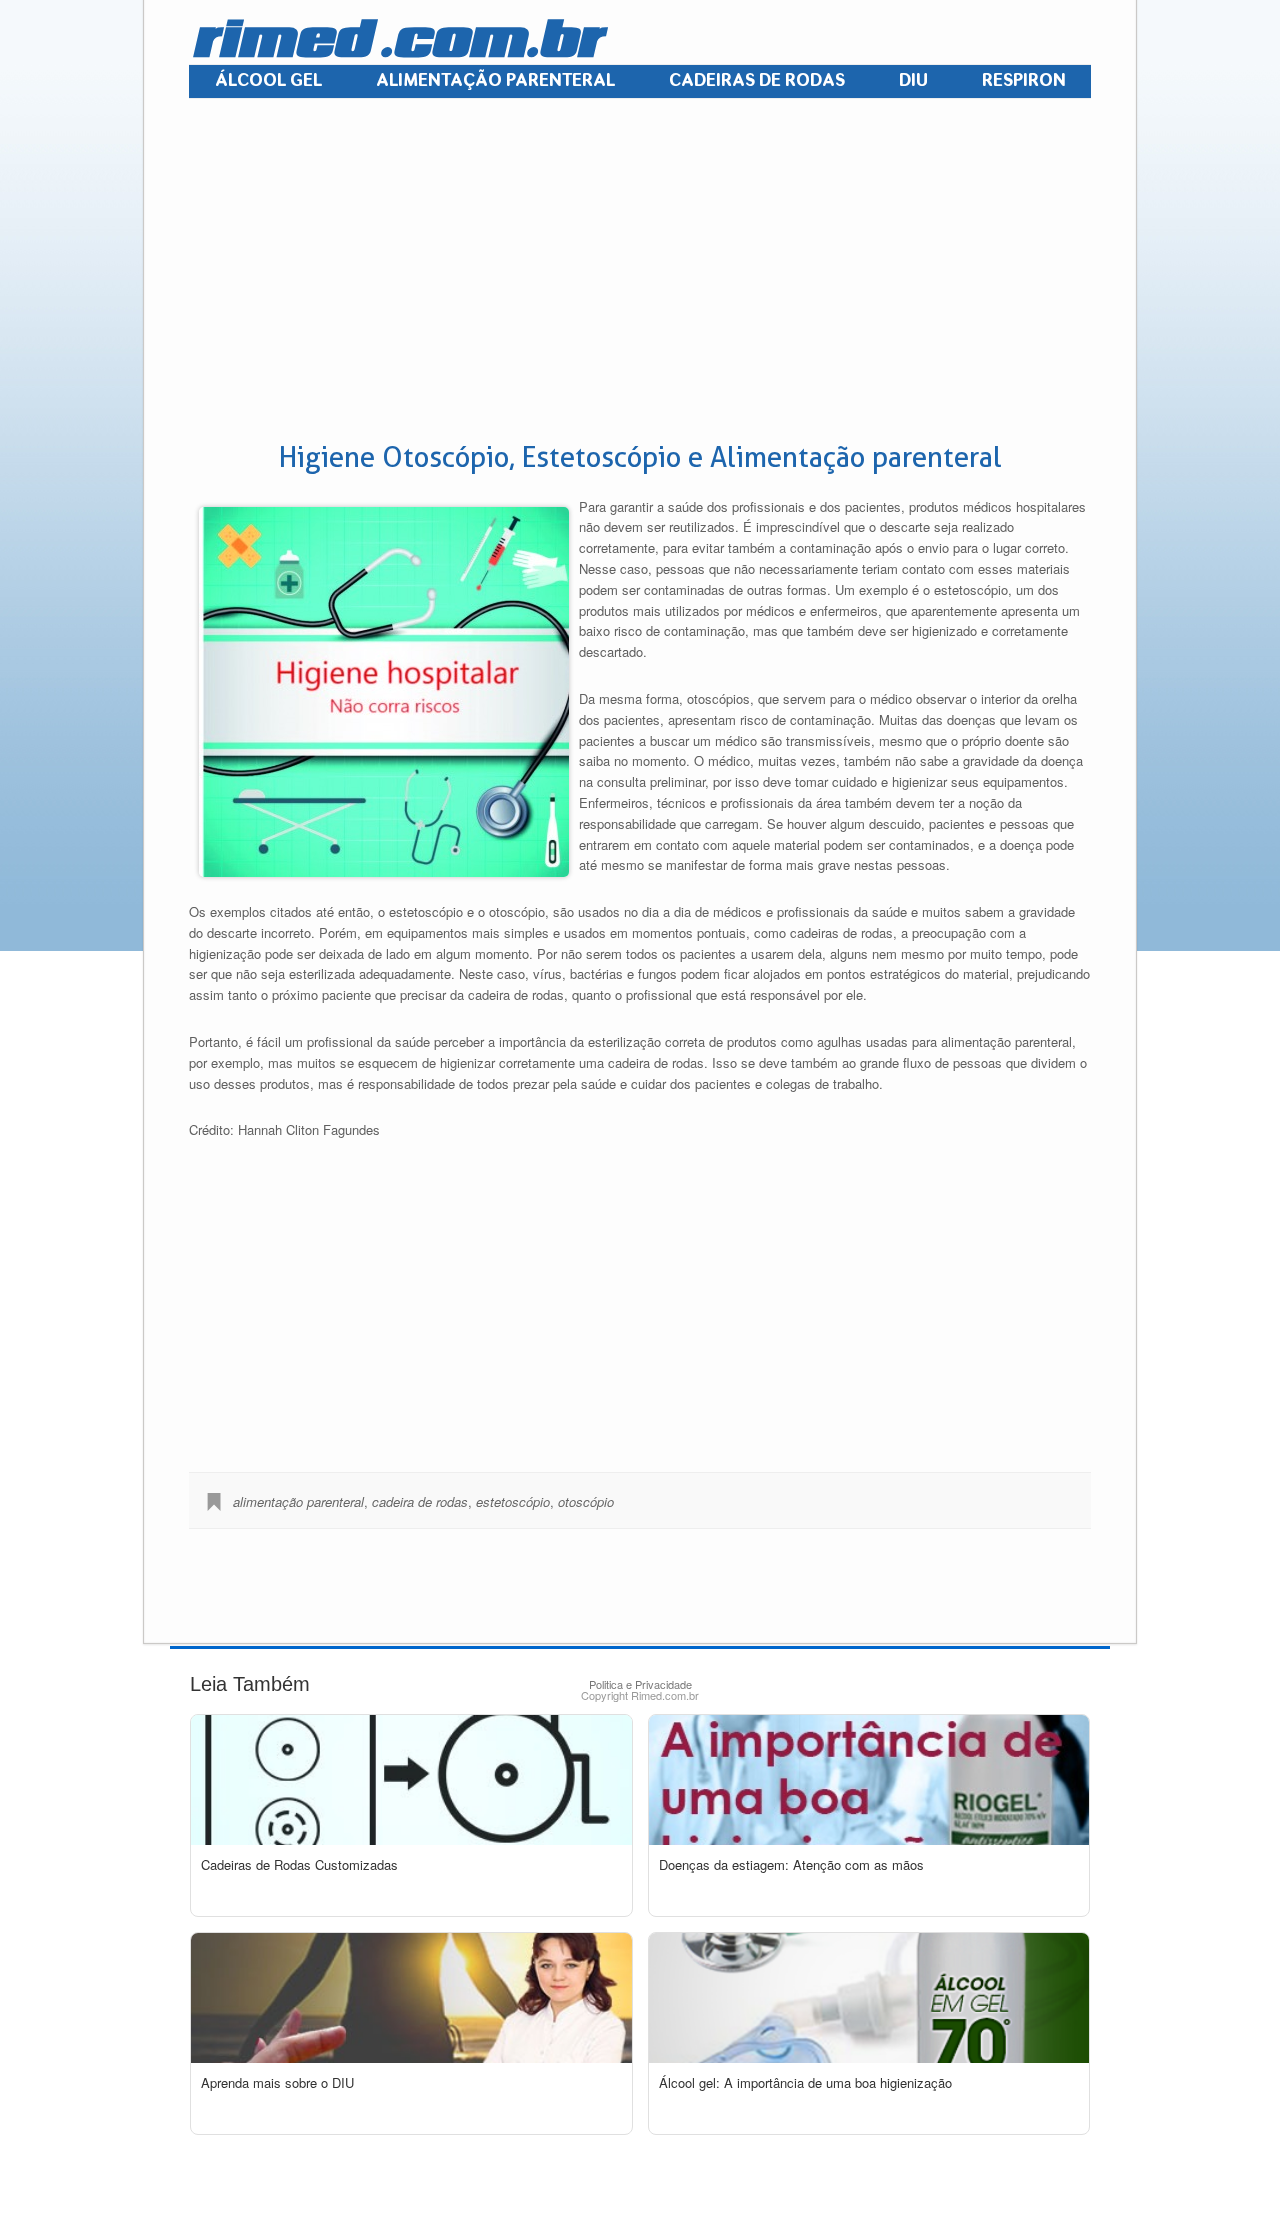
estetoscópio (513, 1501)
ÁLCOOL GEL (268, 81)
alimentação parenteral (298, 1501)
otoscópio (586, 1501)
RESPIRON (1024, 81)
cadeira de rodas (420, 1501)
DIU (913, 81)
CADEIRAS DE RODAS (757, 81)
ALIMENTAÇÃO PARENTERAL (495, 81)
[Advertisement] (638, 271)
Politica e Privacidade (640, 1684)
